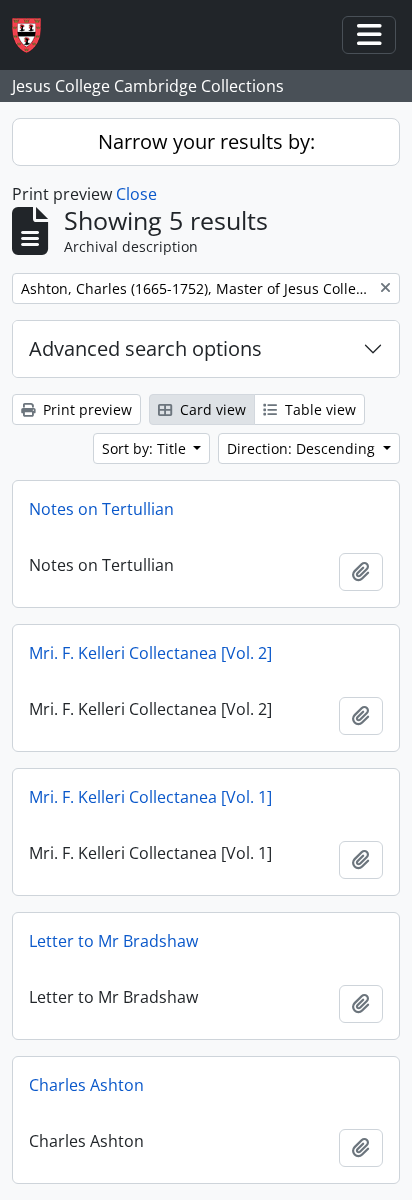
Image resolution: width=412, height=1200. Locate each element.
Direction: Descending (303, 448)
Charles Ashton (86, 1085)
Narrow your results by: (206, 141)
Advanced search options (145, 348)
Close (136, 194)
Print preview (85, 409)
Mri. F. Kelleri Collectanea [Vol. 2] (150, 653)
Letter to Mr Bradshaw (113, 941)
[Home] (34, 35)
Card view (211, 409)
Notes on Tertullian (101, 509)
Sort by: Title (146, 448)
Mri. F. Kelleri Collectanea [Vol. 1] (150, 797)
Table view (318, 409)
